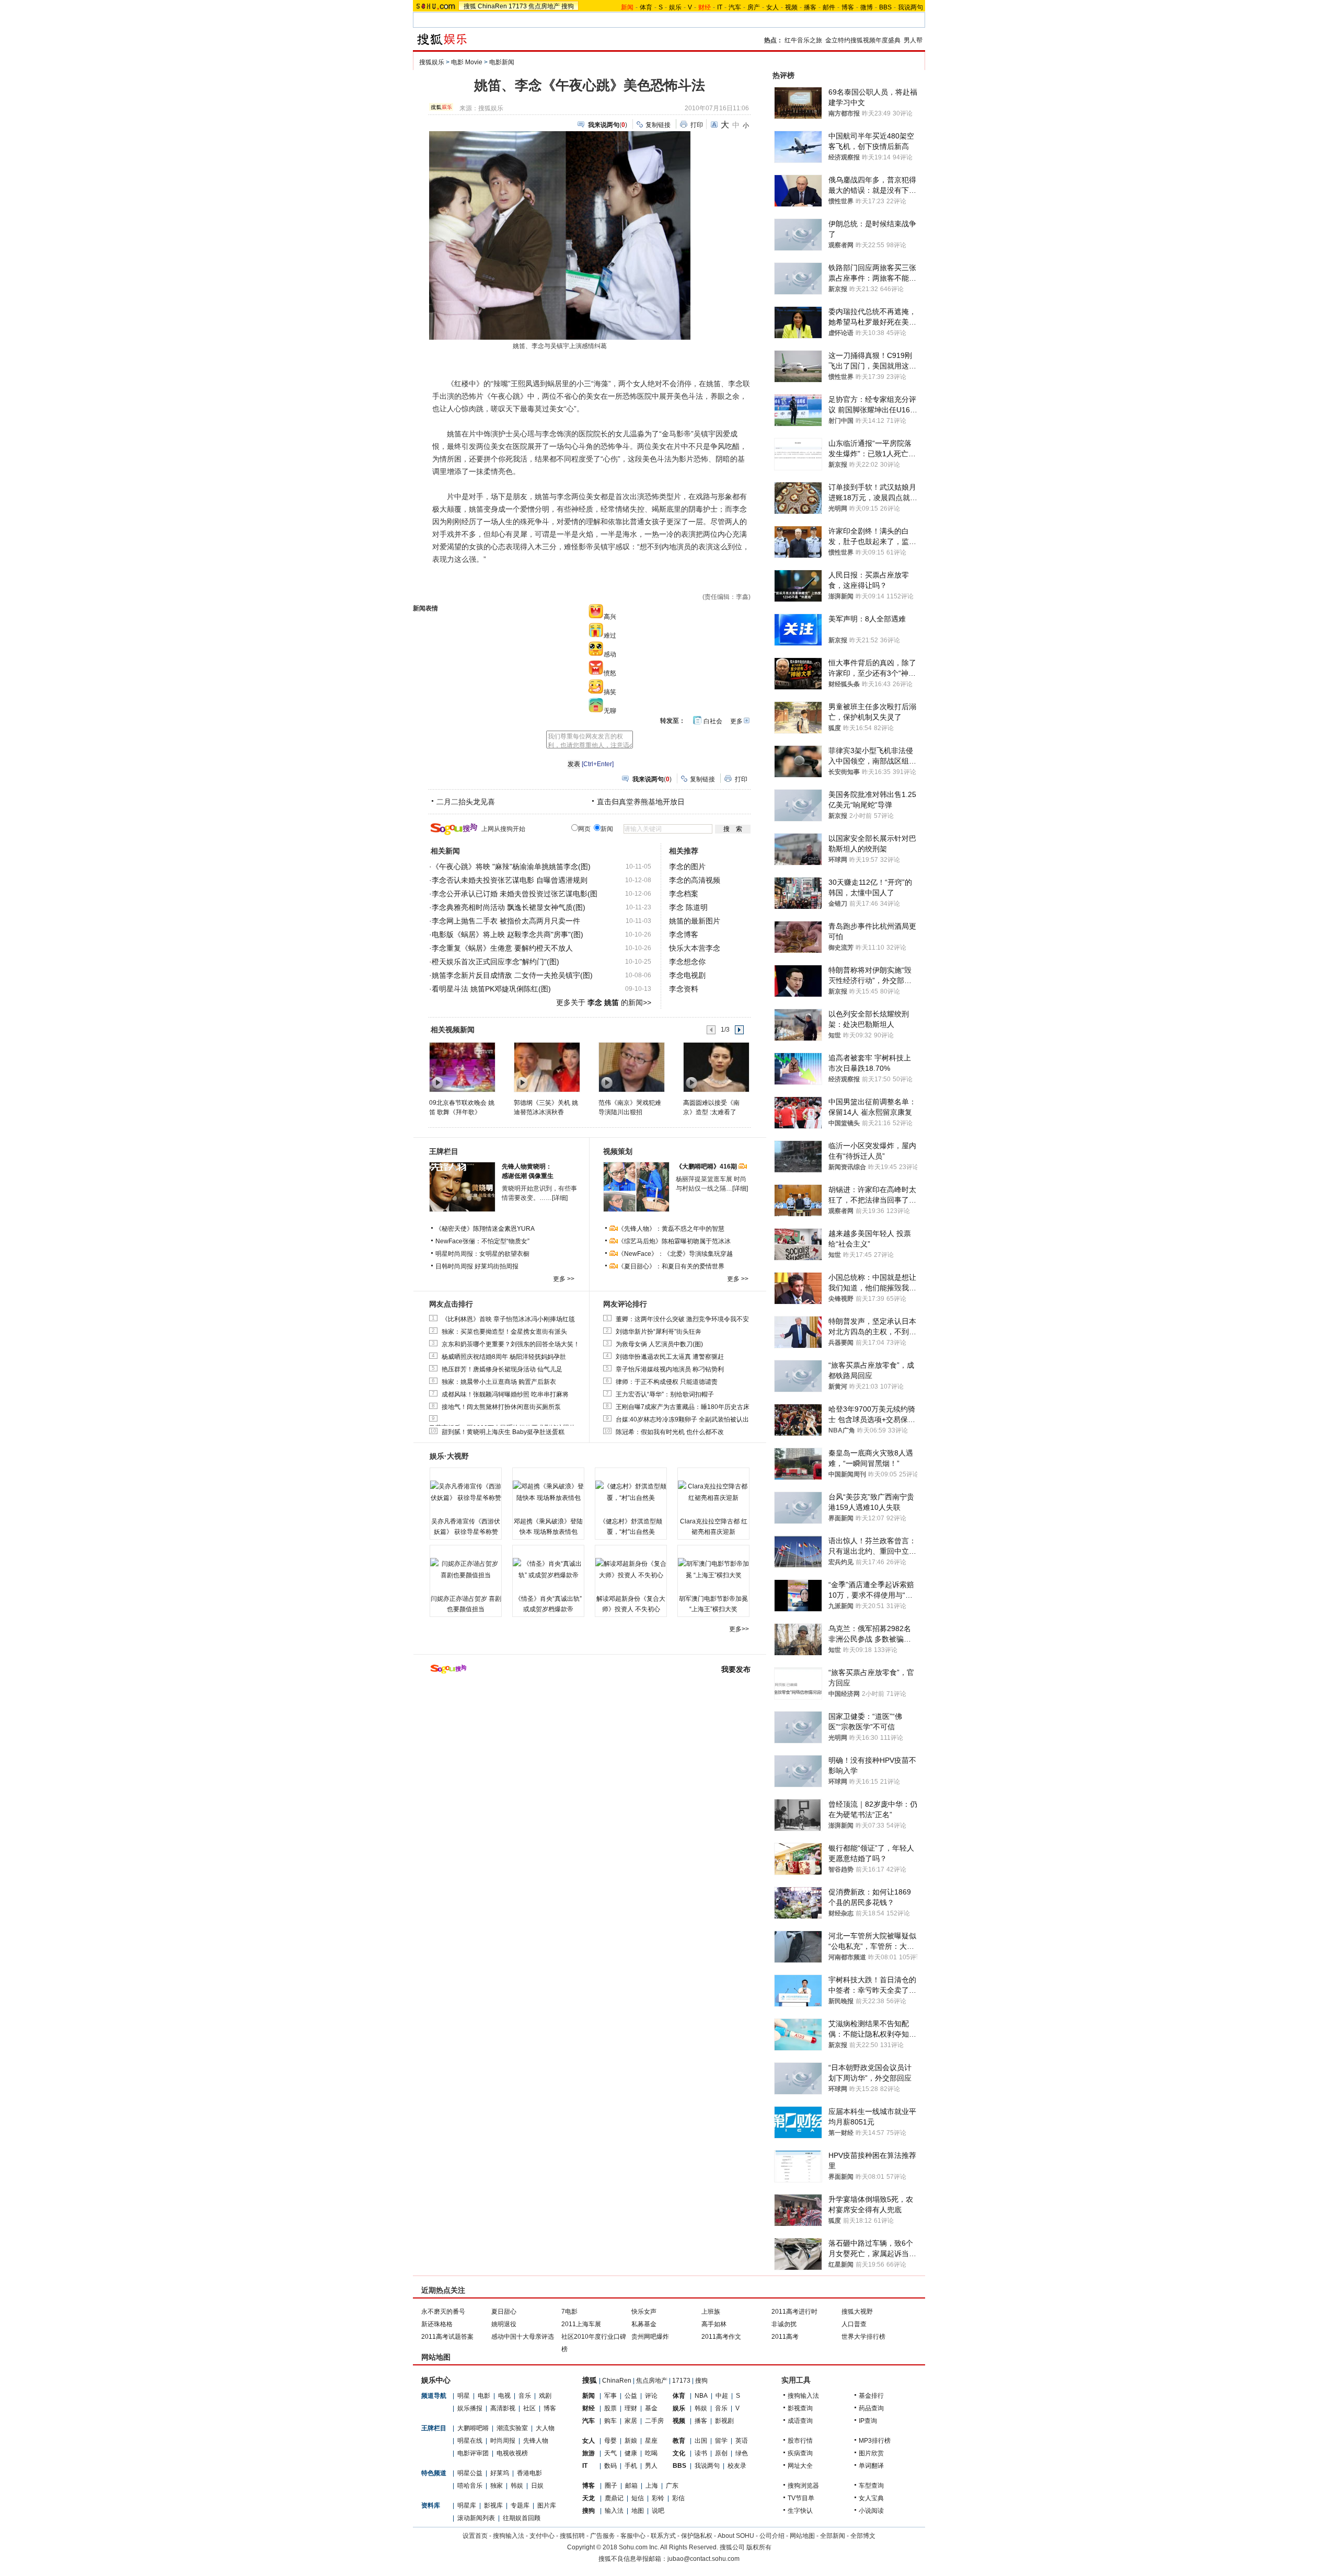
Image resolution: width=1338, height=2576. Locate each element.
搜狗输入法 (803, 2396)
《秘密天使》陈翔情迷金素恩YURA (485, 1229)
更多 (736, 721)
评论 (651, 2396)
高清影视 (503, 2408)
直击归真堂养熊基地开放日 (641, 802)
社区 (529, 2408)
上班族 (711, 2312)
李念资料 (684, 989)
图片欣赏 (871, 2453)
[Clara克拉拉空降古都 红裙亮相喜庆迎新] (713, 1492)
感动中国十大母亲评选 (523, 2337)
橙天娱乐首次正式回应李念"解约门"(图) (495, 962)
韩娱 (517, 2486)
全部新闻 (833, 2536)
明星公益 (470, 2473)
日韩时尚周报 (454, 1266)
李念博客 (684, 934)
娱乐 (675, 7)
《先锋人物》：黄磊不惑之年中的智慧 (671, 1229)
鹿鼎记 (614, 2498)
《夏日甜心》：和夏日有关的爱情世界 (671, 1266)
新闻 (589, 2396)
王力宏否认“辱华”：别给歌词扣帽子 (665, 1394)
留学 (721, 2441)
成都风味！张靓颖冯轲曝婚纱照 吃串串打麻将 (505, 1394)
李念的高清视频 (695, 880)
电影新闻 (502, 62)
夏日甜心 (504, 2312)
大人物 (545, 2428)
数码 (610, 2466)
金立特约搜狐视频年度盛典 (863, 40)
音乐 (525, 2396)
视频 (791, 7)
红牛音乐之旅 (803, 40)
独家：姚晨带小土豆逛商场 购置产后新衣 (499, 1382)
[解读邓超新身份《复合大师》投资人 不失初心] (631, 1569)
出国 (701, 2441)
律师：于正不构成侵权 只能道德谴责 (667, 1382)
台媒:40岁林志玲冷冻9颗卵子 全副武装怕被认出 (682, 1419)
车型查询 (871, 2486)
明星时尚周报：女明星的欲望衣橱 (482, 1254)
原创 (721, 2453)
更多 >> (564, 1279)
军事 (610, 2396)
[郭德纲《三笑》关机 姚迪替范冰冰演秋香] (546, 1067)
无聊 (610, 711)
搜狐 (470, 6)
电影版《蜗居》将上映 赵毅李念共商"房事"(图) (507, 934)
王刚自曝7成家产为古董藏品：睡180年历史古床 (683, 1407)
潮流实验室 (512, 2428)
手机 (631, 2466)
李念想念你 (687, 962)
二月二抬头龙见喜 (466, 802)
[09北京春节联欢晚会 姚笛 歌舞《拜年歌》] (462, 1067)
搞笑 (610, 692)
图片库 (547, 2505)
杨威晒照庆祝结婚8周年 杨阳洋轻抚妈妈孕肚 (504, 1357)
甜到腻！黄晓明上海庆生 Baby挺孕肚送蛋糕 (503, 1432)
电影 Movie (467, 62)
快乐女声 (644, 2312)
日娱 (537, 2486)
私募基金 (644, 2324)
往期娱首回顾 (522, 2518)
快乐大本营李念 (695, 948)
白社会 (713, 721)
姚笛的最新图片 (695, 921)
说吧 (658, 2511)
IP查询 (868, 2421)
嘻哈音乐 (470, 2486)
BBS (885, 7)
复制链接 (658, 125)
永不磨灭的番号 (443, 2312)
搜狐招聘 (572, 2536)
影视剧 (724, 2421)
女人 (772, 7)
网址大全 (800, 2466)
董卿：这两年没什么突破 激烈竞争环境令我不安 (682, 1319)
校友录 (737, 2466)
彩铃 (658, 2498)
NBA (701, 2396)
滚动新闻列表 (476, 2518)
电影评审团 (473, 2453)
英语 (742, 2441)
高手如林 (714, 2324)
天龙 (589, 2498)
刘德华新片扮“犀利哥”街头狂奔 (659, 1332)
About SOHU (736, 2536)
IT (720, 7)
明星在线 (470, 2441)
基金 (651, 2408)
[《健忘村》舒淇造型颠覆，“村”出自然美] (631, 1492)
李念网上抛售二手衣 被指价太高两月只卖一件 (506, 921)
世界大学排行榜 (863, 2337)
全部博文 (863, 2536)
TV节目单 (801, 2498)
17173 (518, 6)
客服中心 (633, 2536)
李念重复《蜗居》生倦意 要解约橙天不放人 (502, 948)
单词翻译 (871, 2466)
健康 (631, 2453)
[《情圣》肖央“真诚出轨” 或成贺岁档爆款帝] (548, 1569)
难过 (610, 636)
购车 (610, 2421)
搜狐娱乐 (432, 62)
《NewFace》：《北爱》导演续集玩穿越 (675, 1254)
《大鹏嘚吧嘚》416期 (707, 1166)
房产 (754, 7)
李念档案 (684, 894)
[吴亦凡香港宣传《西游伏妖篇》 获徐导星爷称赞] (466, 1492)
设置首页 (475, 2536)
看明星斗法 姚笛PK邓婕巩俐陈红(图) (491, 989)
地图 (638, 2511)
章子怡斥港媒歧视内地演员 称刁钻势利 (670, 1369)
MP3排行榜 (875, 2441)
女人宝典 (871, 2498)
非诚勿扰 (784, 2324)
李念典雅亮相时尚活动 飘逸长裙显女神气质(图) (509, 907)
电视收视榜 (512, 2453)
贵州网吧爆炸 (650, 2337)
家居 (631, 2421)
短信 (638, 2498)
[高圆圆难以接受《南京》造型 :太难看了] (716, 1067)
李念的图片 (687, 867)
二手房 (654, 2421)
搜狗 (568, 6)
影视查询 (800, 2408)
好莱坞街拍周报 (497, 1266)
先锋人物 (536, 2441)
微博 (867, 7)
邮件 (829, 7)
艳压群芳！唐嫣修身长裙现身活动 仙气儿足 (502, 1369)
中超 (722, 2396)
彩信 (678, 2498)
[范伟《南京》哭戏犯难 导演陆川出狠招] (631, 1067)
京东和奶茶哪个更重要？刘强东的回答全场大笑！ (511, 1344)
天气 (610, 2453)
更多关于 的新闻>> (604, 1002)
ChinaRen (492, 6)
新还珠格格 (437, 2324)
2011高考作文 (721, 2337)
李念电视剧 (687, 975)
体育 (646, 7)
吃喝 (651, 2453)
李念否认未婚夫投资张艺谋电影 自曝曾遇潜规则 (510, 880)
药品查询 (871, 2408)
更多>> (739, 1629)
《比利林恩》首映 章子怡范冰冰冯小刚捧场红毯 (508, 1319)
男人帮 (913, 40)
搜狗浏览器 (803, 2486)
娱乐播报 (470, 2408)
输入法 (614, 2511)
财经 (589, 2408)
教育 (679, 2441)
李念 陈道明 (688, 907)
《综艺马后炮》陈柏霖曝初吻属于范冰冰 (674, 1241)
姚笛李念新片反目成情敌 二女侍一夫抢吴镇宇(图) (512, 975)
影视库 (493, 2505)
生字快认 (800, 2511)
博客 (848, 7)
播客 (810, 7)
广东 (672, 2486)
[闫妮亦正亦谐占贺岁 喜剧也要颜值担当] (466, 1569)
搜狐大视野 (857, 2312)
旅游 (589, 2453)
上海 (652, 2486)
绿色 (742, 2453)
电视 (504, 2396)
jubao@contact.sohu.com (703, 2559)
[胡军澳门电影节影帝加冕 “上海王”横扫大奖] (713, 1569)
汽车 (735, 7)
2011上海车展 (581, 2324)
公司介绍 (772, 2536)
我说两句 (910, 7)
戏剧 (545, 2396)
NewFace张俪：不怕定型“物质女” (482, 1241)
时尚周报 (503, 2441)
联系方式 (663, 2536)
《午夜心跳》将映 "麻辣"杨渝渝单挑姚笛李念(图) (511, 867)
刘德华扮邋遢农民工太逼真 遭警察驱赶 (670, 1357)
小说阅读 (871, 2511)
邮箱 (631, 2486)
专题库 (520, 2505)
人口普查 (854, 2324)
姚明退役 (504, 2324)
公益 (631, 2396)
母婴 (610, 2441)
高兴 (610, 617)
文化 (679, 2453)
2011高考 (785, 2337)
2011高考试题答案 (447, 2337)
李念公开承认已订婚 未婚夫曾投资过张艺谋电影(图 (515, 894)
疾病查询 (800, 2453)
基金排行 (871, 2396)
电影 (484, 2396)
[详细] (560, 1198)
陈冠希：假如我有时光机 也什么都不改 (670, 1432)
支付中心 (542, 2536)
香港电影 (529, 2473)
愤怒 (610, 673)
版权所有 (759, 2547)
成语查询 (800, 2421)
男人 (651, 2466)
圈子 (611, 2486)
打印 (697, 125)
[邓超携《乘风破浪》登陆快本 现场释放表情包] (548, 1492)
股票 (610, 2408)
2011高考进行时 (794, 2312)
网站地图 (802, 2536)
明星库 (467, 2505)
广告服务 (603, 2536)
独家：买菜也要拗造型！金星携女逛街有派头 (504, 1332)
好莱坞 (500, 2473)
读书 (701, 2453)
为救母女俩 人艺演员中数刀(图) (659, 1344)
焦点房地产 (544, 6)
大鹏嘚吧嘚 (473, 2428)
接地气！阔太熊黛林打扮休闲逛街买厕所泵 (501, 1407)
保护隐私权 (697, 2536)
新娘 (631, 2441)
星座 (651, 2441)
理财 (631, 2408)
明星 (464, 2396)
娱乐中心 (436, 2380)
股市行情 (800, 2441)
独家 (497, 2486)
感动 (610, 654)
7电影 (569, 2312)
